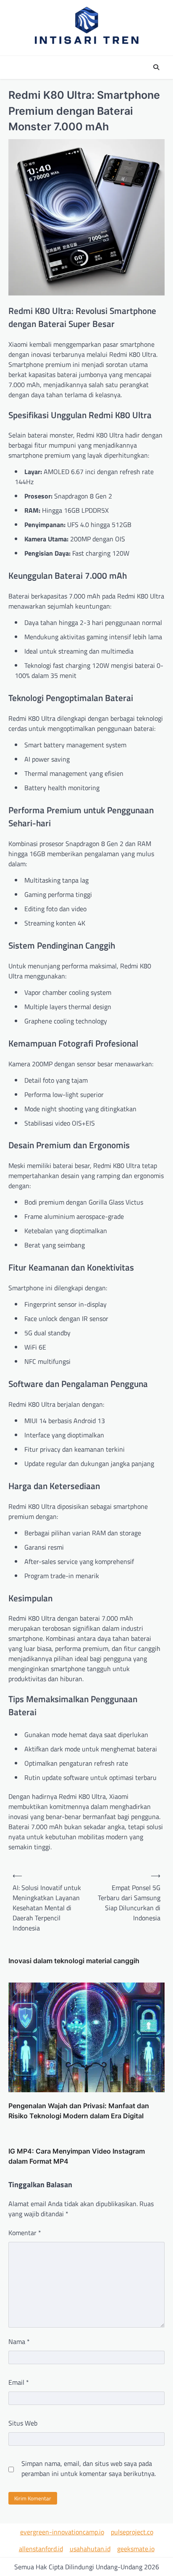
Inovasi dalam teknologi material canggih (74, 1961)
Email (19, 2382)
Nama (19, 2341)
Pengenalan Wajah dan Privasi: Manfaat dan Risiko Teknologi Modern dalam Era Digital (79, 2111)
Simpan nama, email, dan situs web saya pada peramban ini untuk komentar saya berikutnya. (89, 2468)
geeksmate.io (136, 2549)
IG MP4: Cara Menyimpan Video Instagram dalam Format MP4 (77, 2156)
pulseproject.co (132, 2532)
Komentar (25, 2233)
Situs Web (23, 2423)
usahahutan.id (90, 2549)
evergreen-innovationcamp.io (62, 2532)
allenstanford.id (41, 2549)
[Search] (156, 67)
